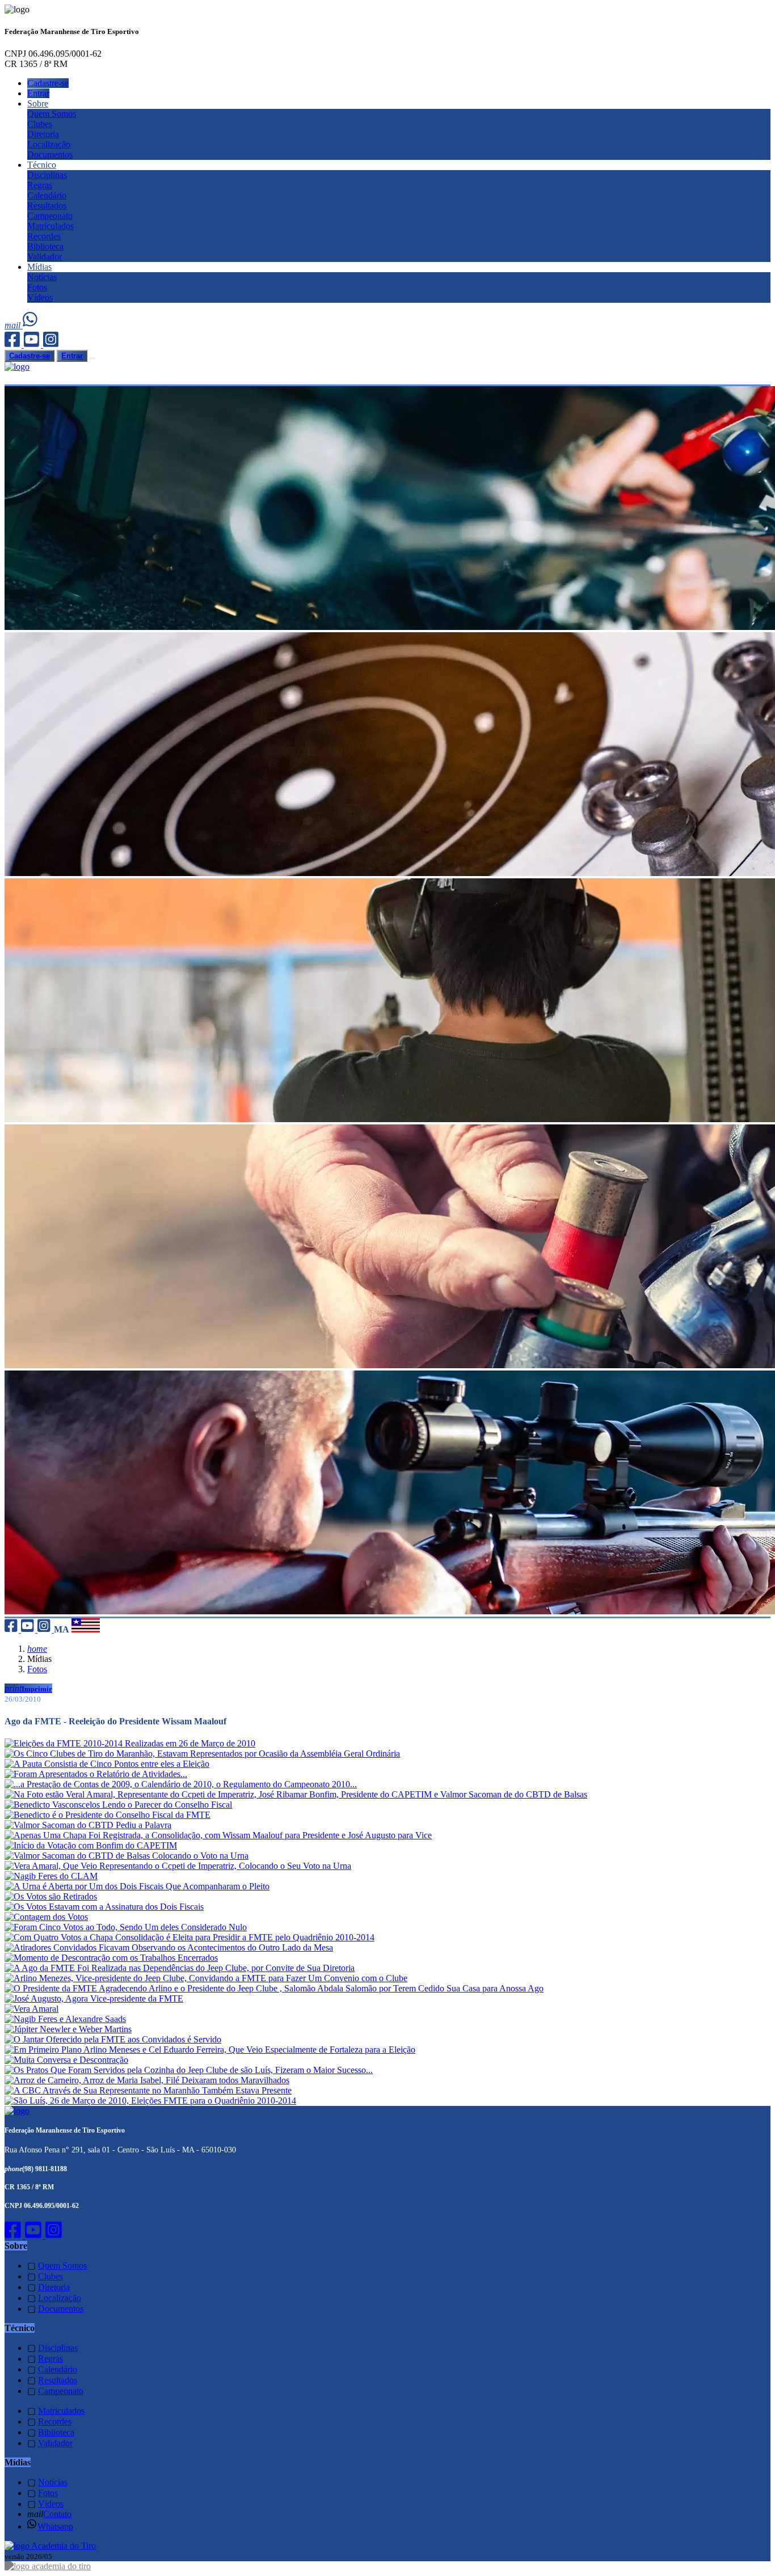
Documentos (50, 155)
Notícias (42, 277)
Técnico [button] (42, 165)
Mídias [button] (39, 267)
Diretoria (43, 134)
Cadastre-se (48, 83)
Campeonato (50, 216)
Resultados (47, 206)
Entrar (38, 93)
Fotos (37, 287)
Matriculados (50, 226)
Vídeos (40, 297)
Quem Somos (52, 114)
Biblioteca (45, 246)
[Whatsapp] (31, 325)
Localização (49, 144)
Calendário (47, 195)
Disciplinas (47, 175)
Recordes (44, 236)
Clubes (40, 124)
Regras (40, 185)
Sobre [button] (38, 103)
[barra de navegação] (92, 358)
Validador (45, 257)
